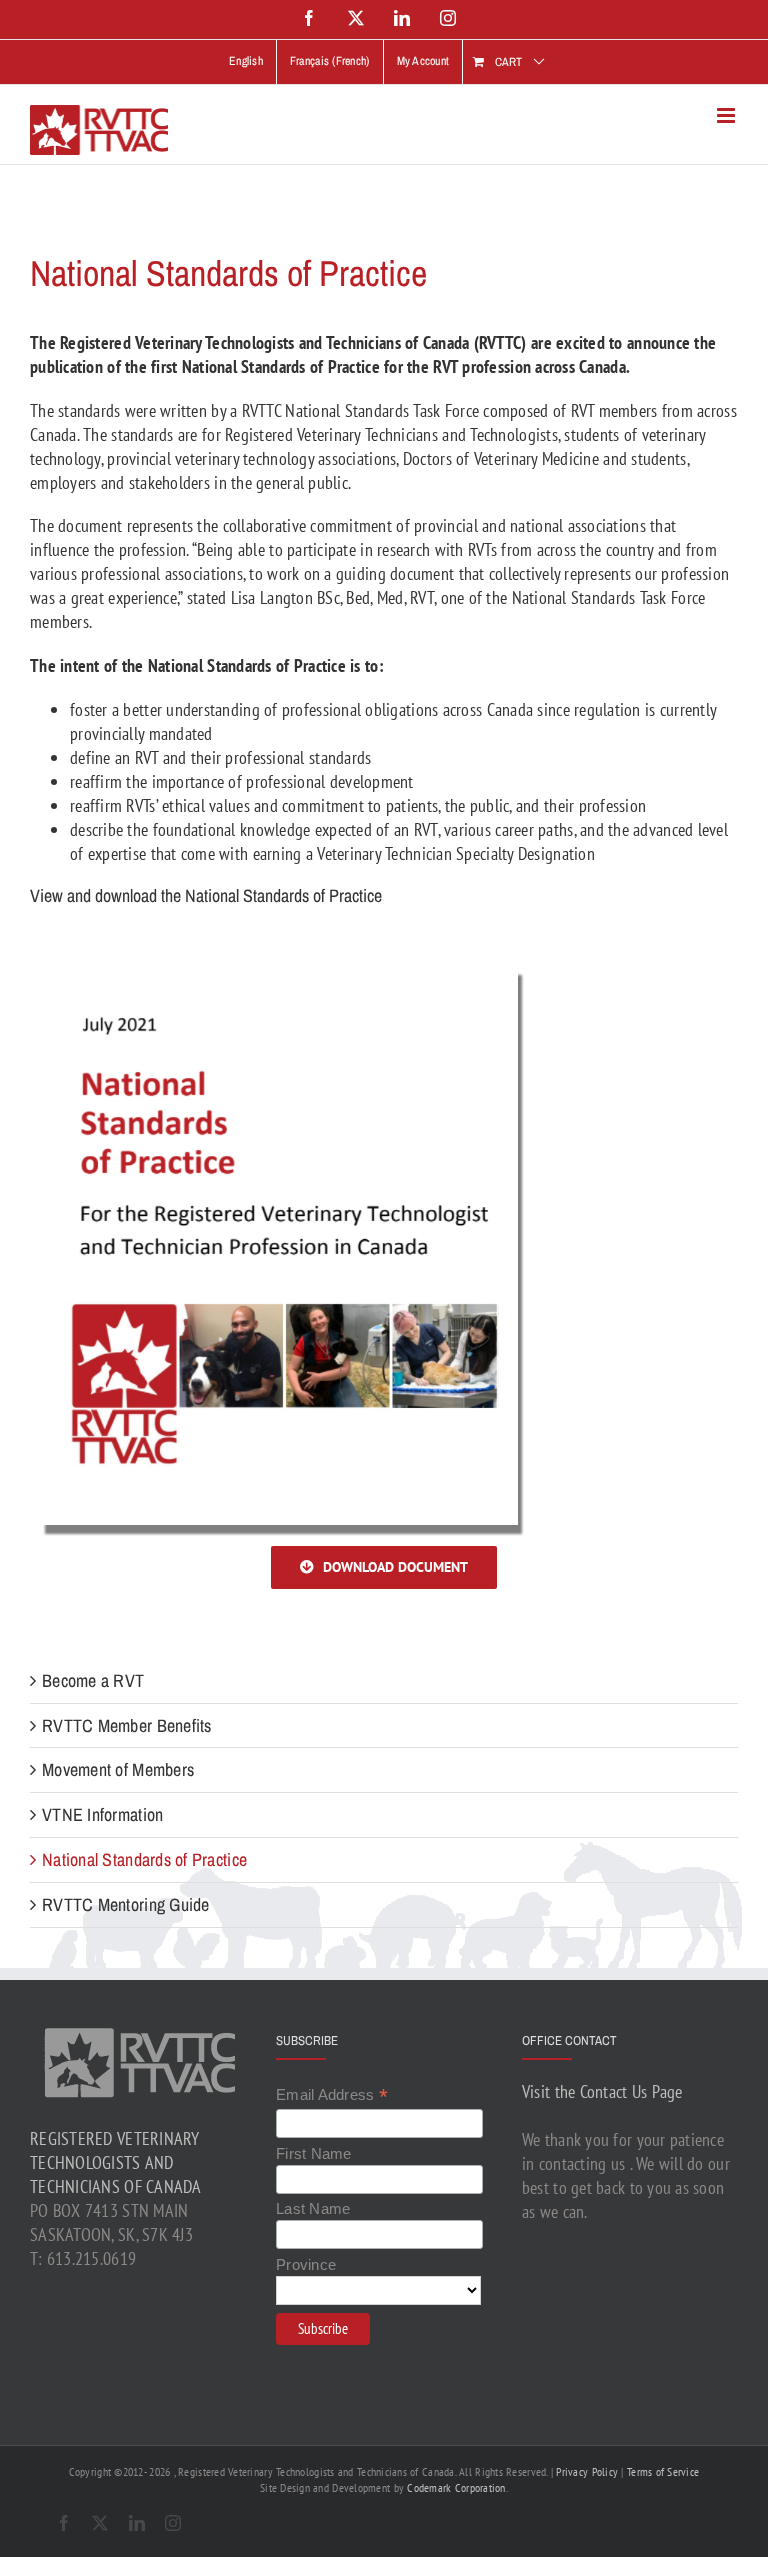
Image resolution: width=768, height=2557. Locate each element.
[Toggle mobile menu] (727, 115)
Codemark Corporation (456, 2487)
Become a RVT (93, 1680)
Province (306, 2264)
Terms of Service (663, 2471)
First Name (314, 2153)
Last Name (313, 2208)
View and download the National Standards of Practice (206, 895)
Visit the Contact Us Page (602, 2091)
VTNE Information (102, 1814)
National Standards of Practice (144, 1859)
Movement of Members (118, 1769)
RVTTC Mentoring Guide (126, 1904)
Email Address (332, 2095)
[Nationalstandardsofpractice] (280, 954)
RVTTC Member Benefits (127, 1725)
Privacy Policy (587, 2471)
